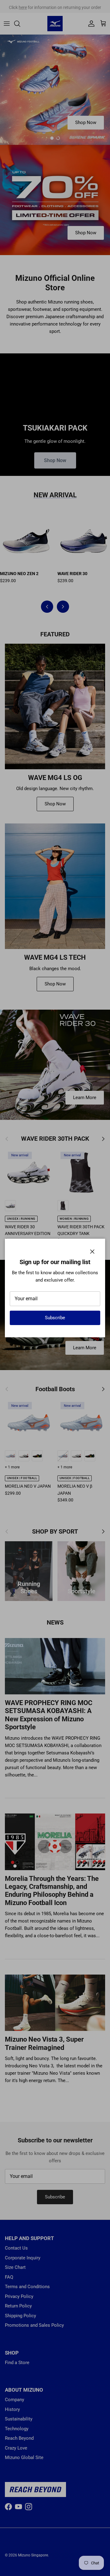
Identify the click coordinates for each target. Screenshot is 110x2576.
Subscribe (55, 1318)
